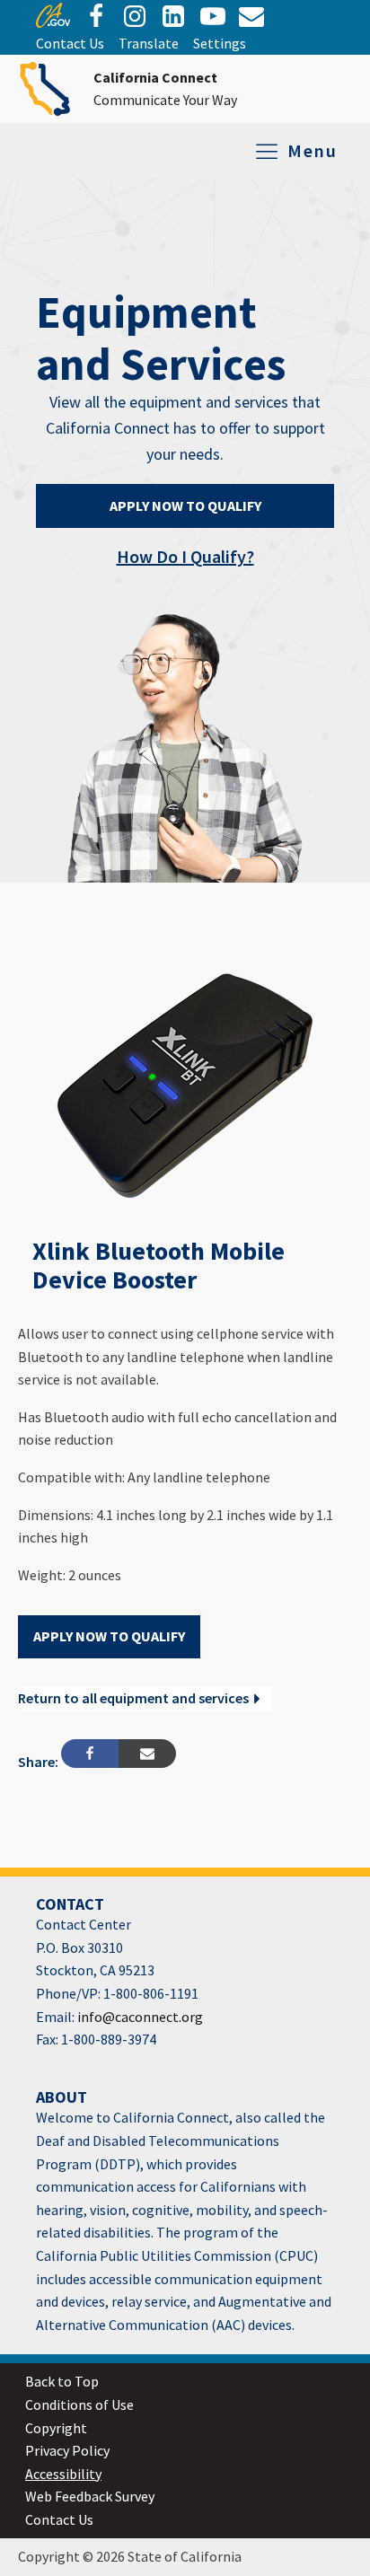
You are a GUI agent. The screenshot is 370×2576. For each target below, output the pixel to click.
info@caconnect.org (139, 2017)
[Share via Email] (147, 1754)
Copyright (56, 2428)
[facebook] (96, 16)
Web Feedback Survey (90, 2496)
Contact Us (70, 43)
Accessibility (63, 2474)
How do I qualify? (185, 556)
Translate (149, 43)
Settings (220, 43)
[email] (173, 16)
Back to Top (62, 2381)
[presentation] (53, 22)
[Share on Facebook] (90, 1754)
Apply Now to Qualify (185, 506)
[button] (145, 1699)
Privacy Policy (67, 2450)
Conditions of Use (79, 2405)
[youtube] (213, 16)
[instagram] (135, 16)
